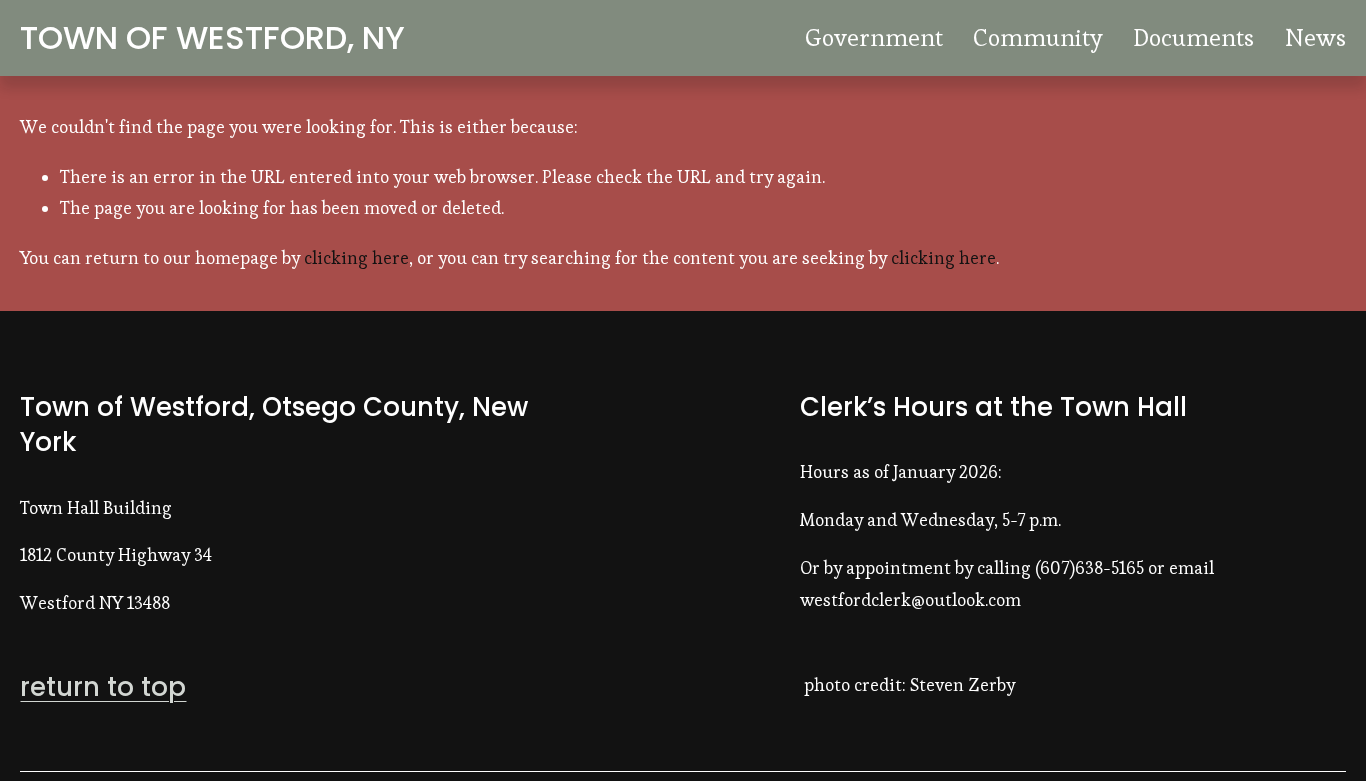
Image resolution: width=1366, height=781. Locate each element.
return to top (103, 687)
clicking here (356, 258)
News (1315, 37)
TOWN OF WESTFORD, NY (212, 37)
